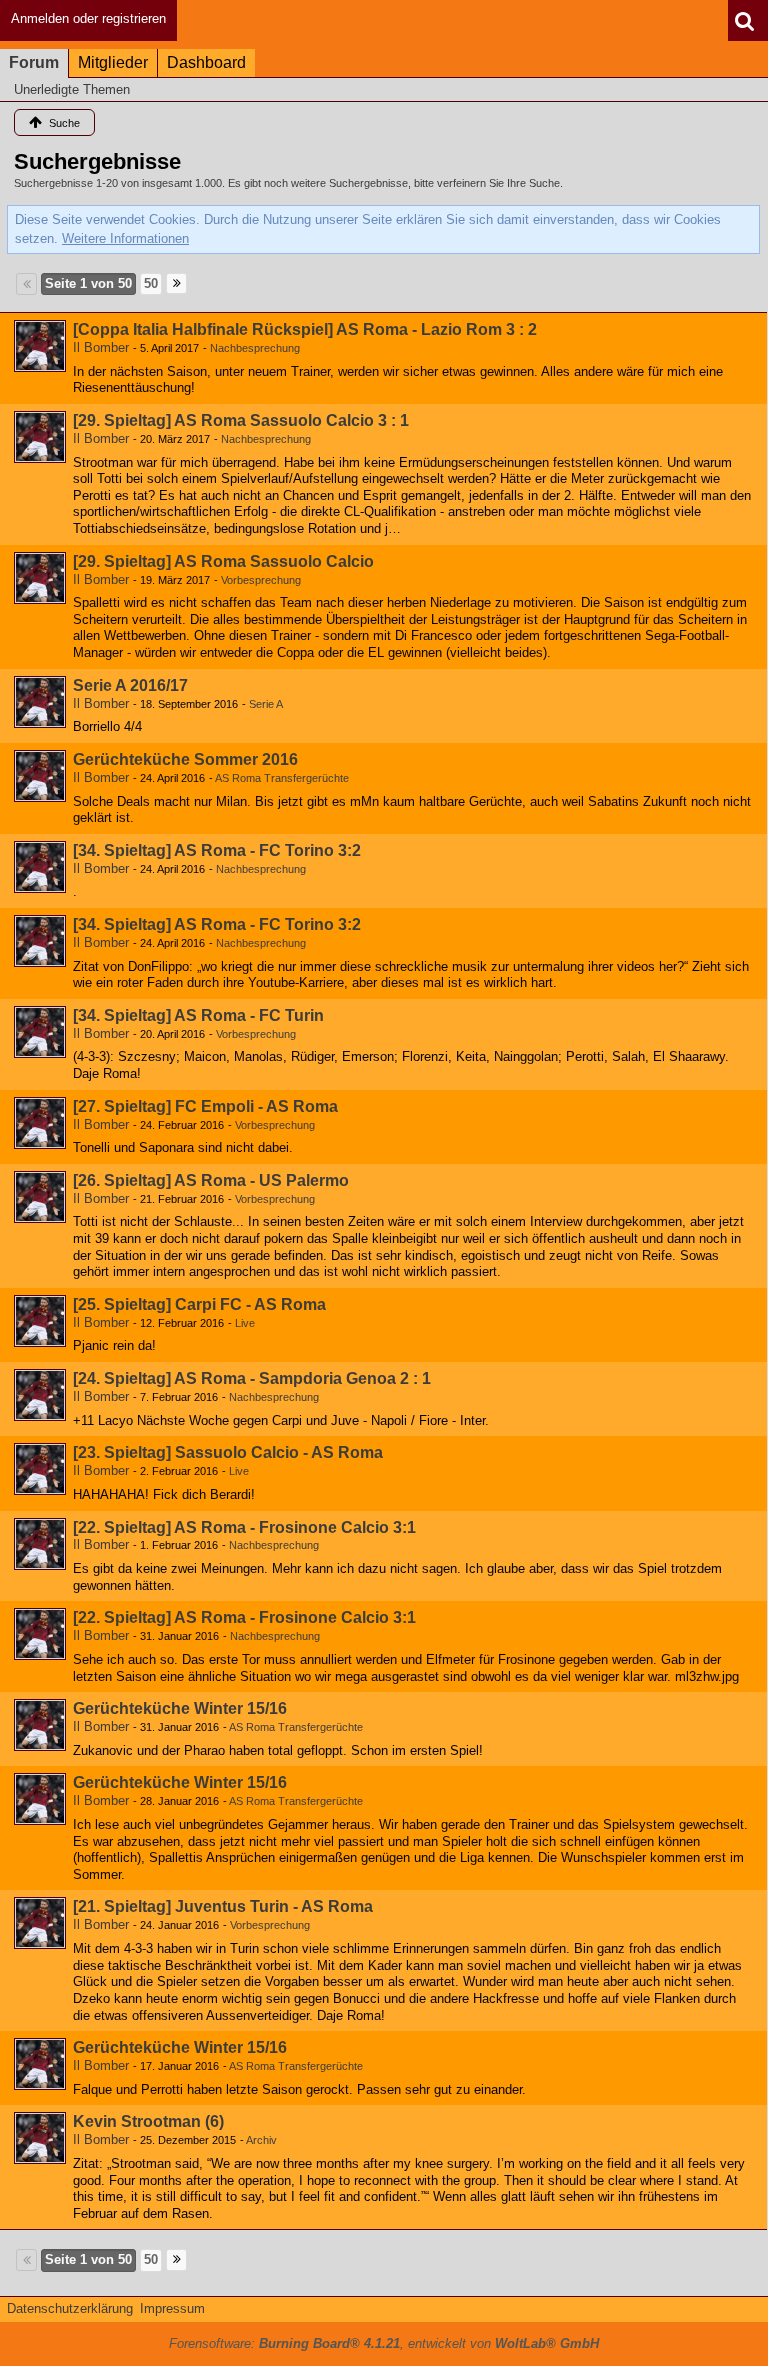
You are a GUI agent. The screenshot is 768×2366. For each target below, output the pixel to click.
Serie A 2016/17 (130, 685)
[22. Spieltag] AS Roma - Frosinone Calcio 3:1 (244, 1527)
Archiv (261, 2140)
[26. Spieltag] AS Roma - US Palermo (211, 1180)
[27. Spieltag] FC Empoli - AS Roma (205, 1106)
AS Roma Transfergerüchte (282, 778)
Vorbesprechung (261, 580)
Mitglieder (113, 62)
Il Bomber (101, 347)
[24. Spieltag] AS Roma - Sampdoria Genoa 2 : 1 (252, 1378)
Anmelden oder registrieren (88, 18)
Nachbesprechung (255, 348)
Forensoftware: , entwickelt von (384, 2343)
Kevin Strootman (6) (148, 2121)
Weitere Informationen (125, 238)
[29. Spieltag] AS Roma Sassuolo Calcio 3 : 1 (241, 420)
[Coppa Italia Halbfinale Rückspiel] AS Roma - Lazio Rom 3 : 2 (305, 329)
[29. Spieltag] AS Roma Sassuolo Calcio (223, 561)
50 (151, 283)
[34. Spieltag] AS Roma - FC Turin (198, 1015)
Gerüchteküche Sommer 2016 (185, 759)
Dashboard (206, 62)
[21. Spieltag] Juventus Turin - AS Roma (223, 1906)
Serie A (266, 704)
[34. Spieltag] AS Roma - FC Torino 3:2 (217, 850)
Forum (34, 62)
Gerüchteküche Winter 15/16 (180, 1708)
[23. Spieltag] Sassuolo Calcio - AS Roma (228, 1452)
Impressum (172, 2308)
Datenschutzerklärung (70, 2308)
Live (245, 1323)
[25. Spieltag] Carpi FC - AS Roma (199, 1304)
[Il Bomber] (40, 346)
